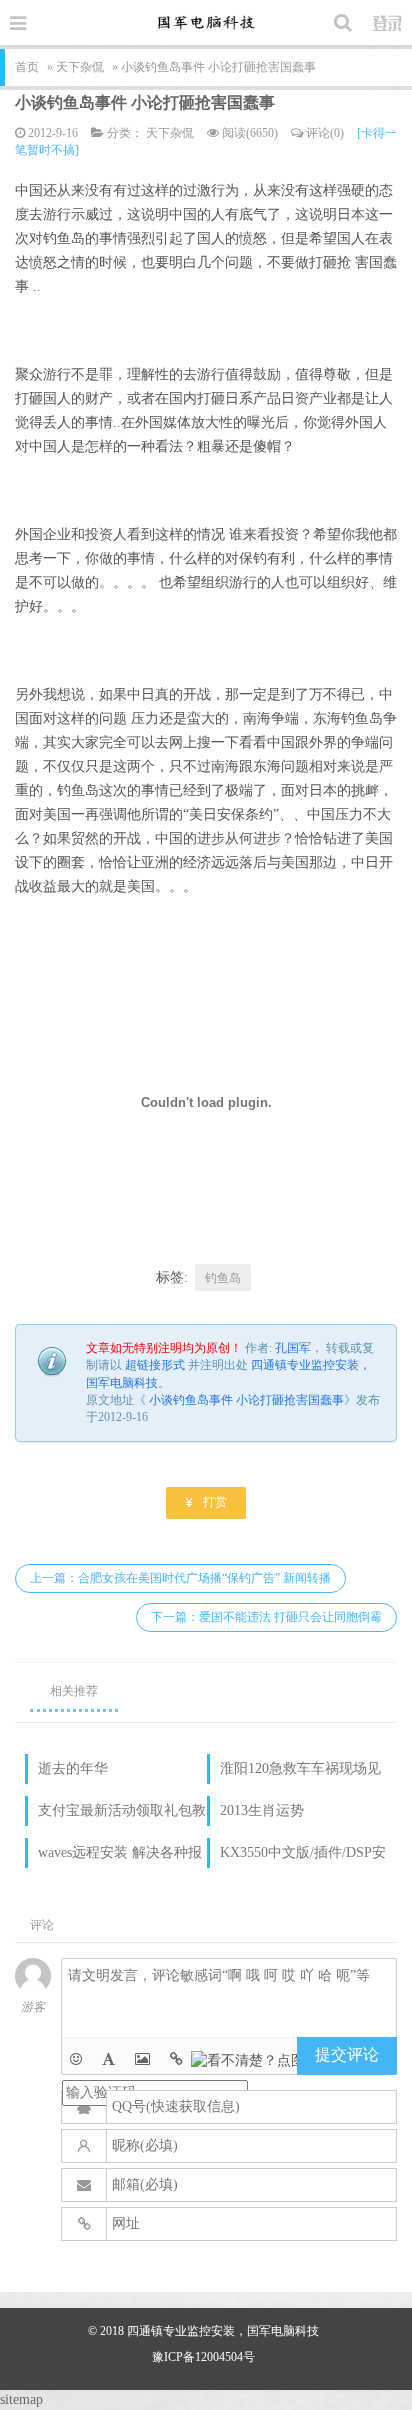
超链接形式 (155, 1365)
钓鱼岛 (223, 1278)
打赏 (206, 1501)
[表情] (76, 2059)
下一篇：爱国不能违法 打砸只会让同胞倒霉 (266, 1617)
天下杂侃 (80, 67)
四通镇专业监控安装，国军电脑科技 (223, 2331)
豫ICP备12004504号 (203, 2357)
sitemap (21, 2399)
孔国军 (293, 1348)
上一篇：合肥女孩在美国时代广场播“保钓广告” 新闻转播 (180, 1578)
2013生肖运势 (262, 1810)
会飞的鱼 (206, 22)
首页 (27, 67)
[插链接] (176, 2059)
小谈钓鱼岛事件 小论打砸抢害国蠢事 (145, 102)
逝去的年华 (73, 1768)
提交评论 (347, 2054)
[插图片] (142, 2059)
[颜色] (108, 2059)
